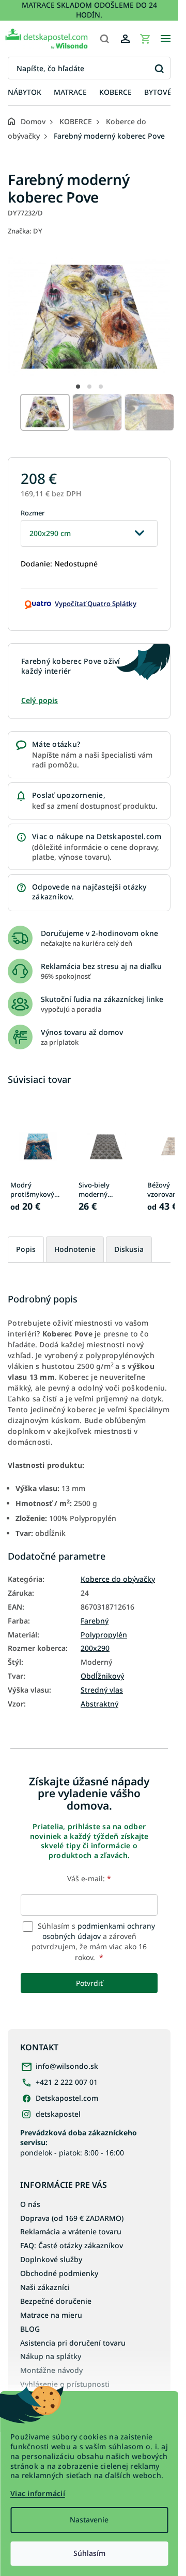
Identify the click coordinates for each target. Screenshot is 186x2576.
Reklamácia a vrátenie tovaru (71, 2231)
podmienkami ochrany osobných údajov (99, 1931)
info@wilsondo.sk (67, 2066)
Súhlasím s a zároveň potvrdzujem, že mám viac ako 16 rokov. (93, 1942)
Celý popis (40, 700)
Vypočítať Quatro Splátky (96, 604)
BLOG (30, 2329)
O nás (30, 2204)
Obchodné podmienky (59, 2273)
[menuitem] (25, 93)
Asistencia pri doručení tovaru (73, 2343)
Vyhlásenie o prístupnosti (65, 2384)
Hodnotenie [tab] (75, 1249)
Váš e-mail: (89, 1878)
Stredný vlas (102, 1690)
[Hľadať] (104, 39)
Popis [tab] (26, 1249)
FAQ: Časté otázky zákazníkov (72, 2245)
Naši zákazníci (45, 2287)
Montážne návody (51, 2370)
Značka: (25, 231)
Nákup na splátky (51, 2356)
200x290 (95, 1648)
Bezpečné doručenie (56, 2301)
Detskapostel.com (67, 2098)
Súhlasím (89, 2553)
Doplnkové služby (51, 2259)
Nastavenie (89, 2520)
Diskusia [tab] (129, 1249)
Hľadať (159, 68)
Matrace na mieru (51, 2315)
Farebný (95, 1621)
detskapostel (58, 2114)
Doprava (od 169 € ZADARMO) (72, 2218)
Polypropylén (104, 1635)
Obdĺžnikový (102, 1676)
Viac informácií (38, 2493)
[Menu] (165, 39)
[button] (78, 387)
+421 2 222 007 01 (67, 2082)
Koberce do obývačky (118, 1579)
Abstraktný (99, 1704)
